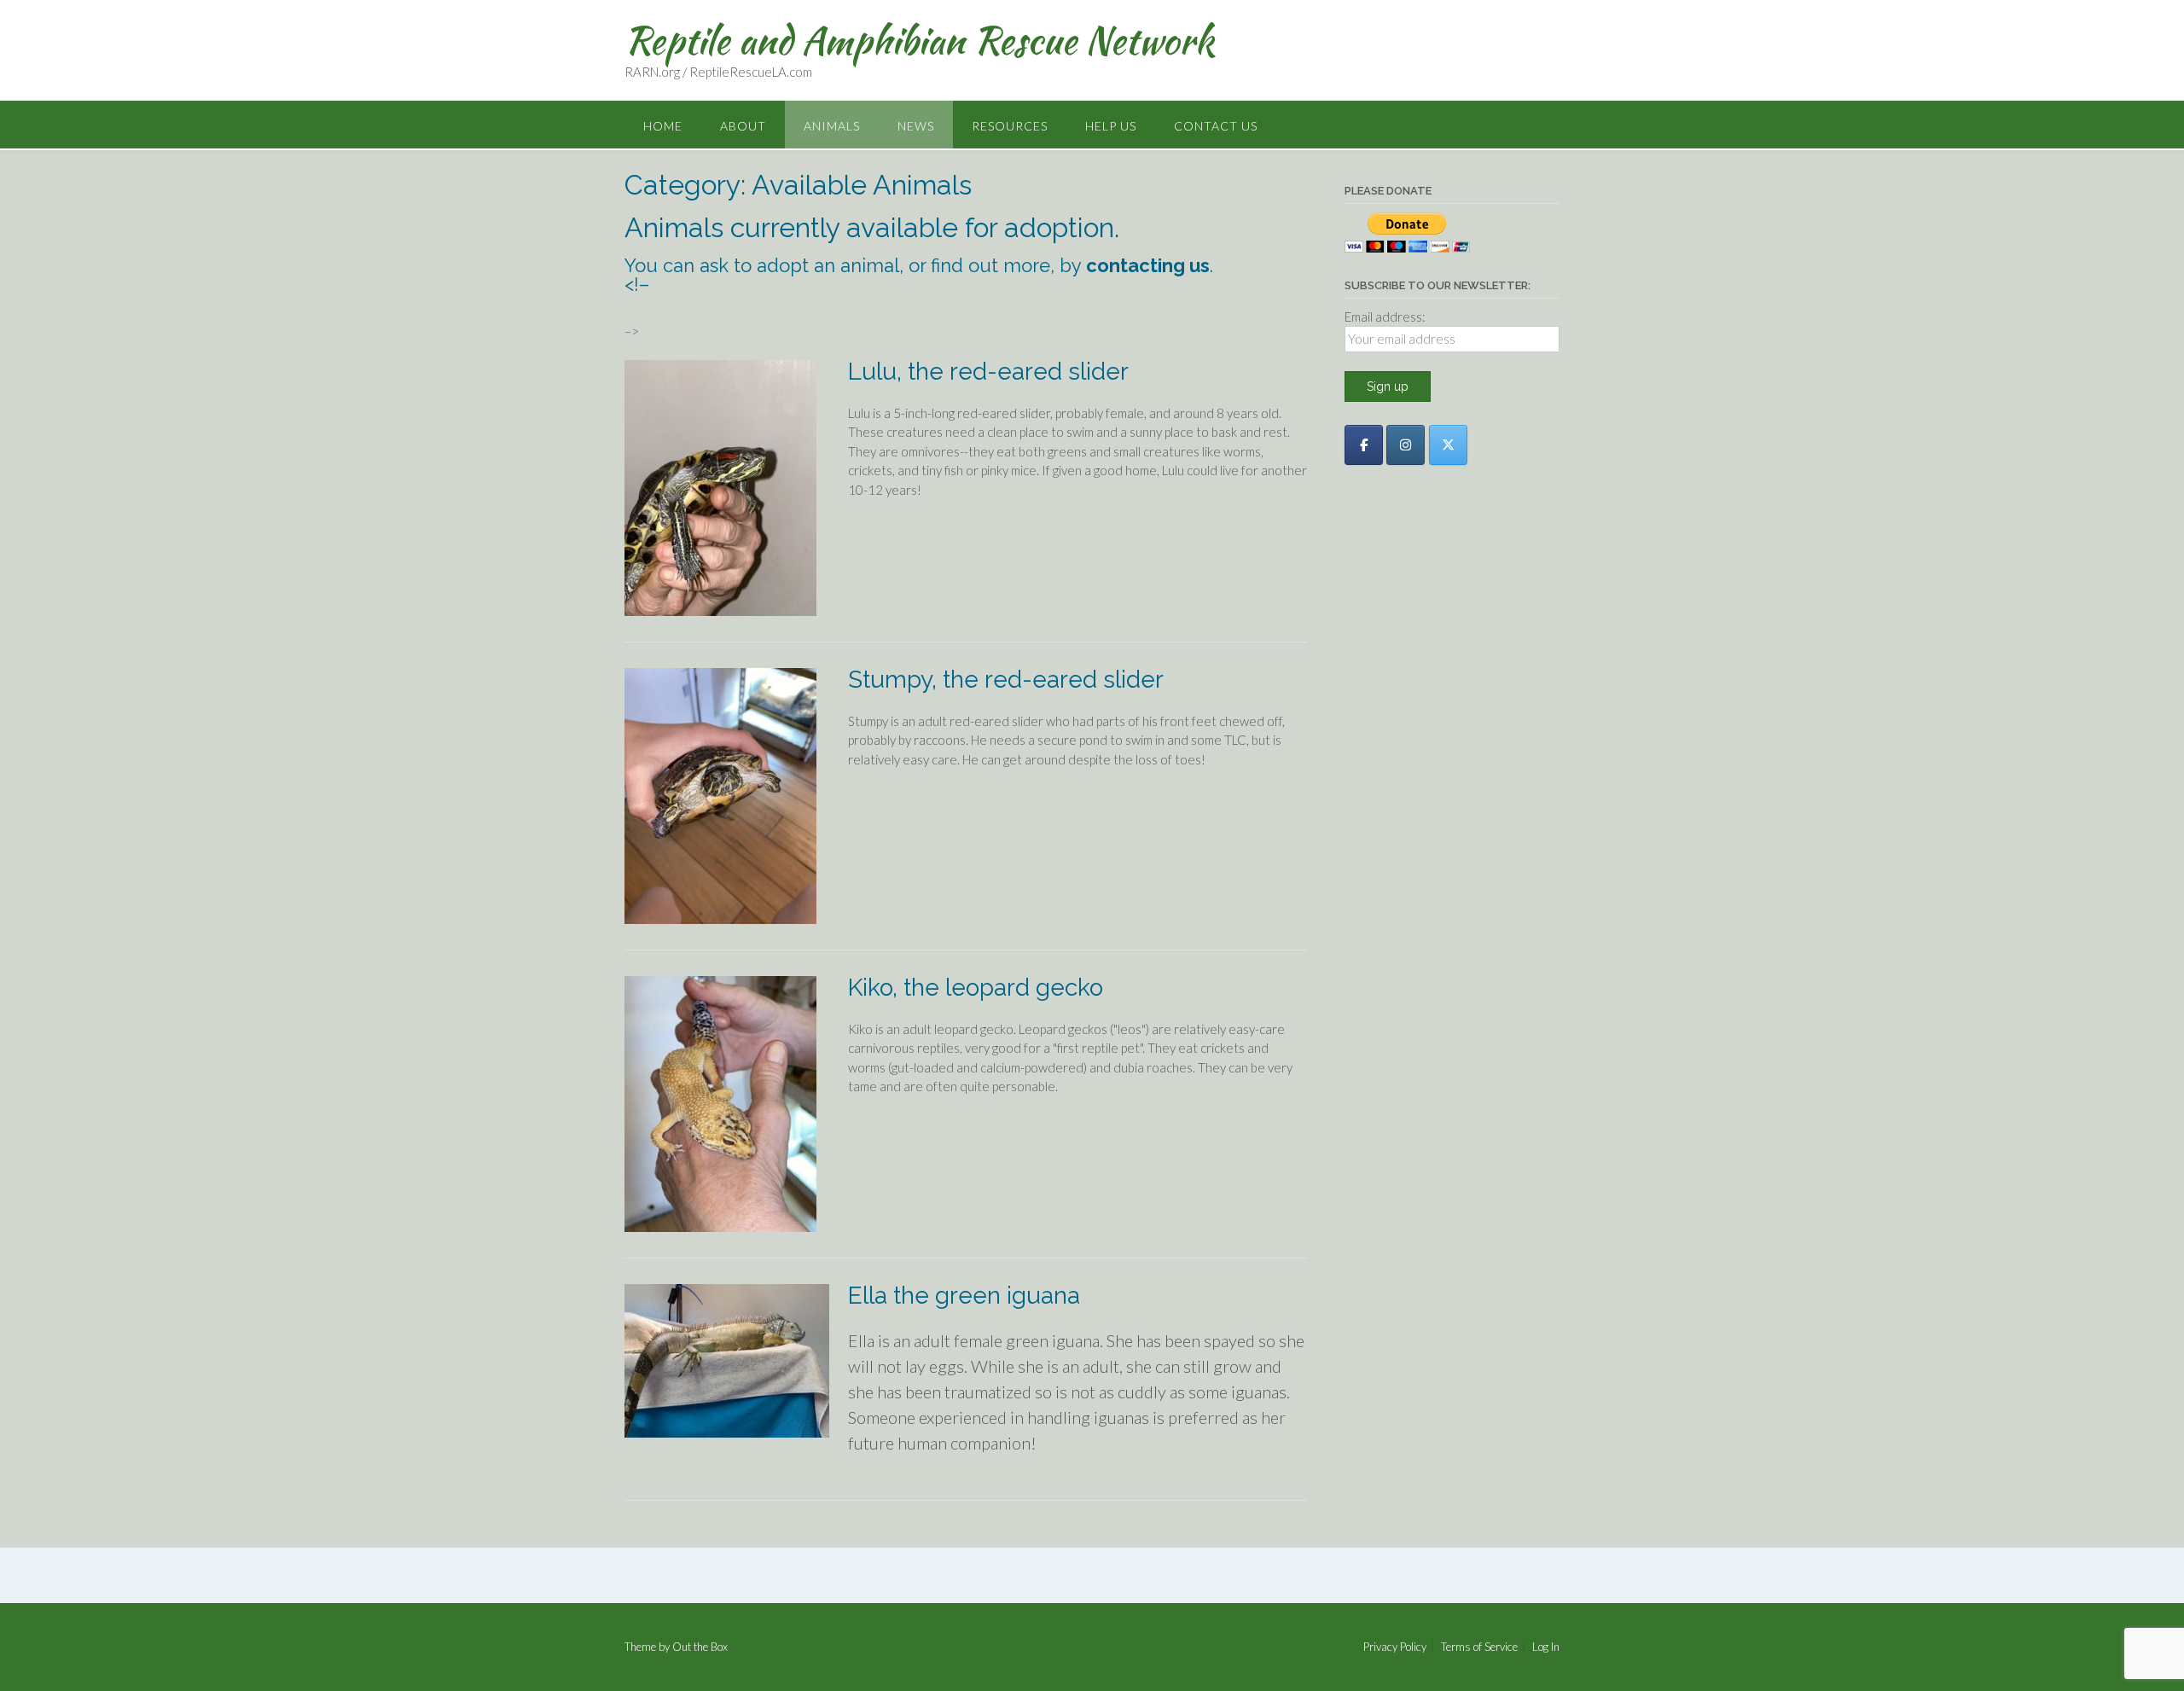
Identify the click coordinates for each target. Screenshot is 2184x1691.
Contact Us (1216, 126)
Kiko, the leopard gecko (976, 988)
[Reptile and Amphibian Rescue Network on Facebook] (1364, 445)
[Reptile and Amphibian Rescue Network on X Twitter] (1448, 445)
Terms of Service (1479, 1647)
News (916, 126)
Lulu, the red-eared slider (988, 372)
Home (663, 126)
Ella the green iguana (964, 1296)
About (743, 126)
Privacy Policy (1395, 1647)
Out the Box (700, 1647)
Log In (1546, 1647)
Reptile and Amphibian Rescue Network (919, 40)
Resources (1010, 126)
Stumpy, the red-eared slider (1006, 680)
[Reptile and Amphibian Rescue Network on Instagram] (1406, 445)
